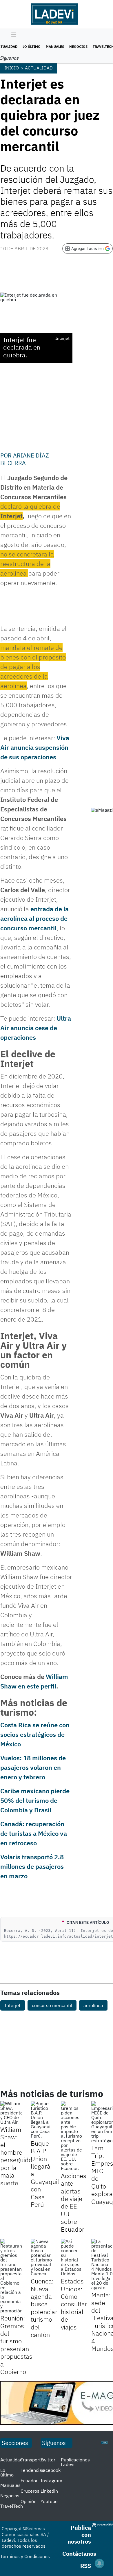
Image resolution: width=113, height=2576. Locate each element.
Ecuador (29, 2481)
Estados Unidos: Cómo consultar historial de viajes (74, 2304)
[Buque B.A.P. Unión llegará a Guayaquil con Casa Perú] (42, 2120)
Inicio (12, 68)
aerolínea (93, 2005)
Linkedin (49, 2491)
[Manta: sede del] (102, 2264)
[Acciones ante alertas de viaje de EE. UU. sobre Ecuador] (72, 2136)
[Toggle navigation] (12, 35)
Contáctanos (79, 2554)
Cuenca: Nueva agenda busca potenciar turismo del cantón (44, 2308)
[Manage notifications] (99, 2563)
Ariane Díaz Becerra (25, 459)
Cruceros (30, 2491)
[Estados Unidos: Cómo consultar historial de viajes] (72, 2257)
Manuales (55, 46)
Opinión (29, 2501)
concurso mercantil (52, 2005)
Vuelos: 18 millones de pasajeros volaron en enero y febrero (33, 1767)
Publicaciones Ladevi (75, 2462)
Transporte (32, 2460)
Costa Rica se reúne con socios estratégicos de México (35, 1734)
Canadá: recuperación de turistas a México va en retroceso (34, 1833)
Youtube (49, 2501)
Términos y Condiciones (25, 2556)
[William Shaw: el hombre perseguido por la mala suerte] (11, 2113)
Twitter (48, 2460)
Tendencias (32, 2470)
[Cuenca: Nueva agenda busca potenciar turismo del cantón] (42, 2257)
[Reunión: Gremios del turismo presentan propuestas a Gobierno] (11, 2276)
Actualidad (39, 68)
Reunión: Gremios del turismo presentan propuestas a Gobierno (16, 2345)
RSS (86, 2566)
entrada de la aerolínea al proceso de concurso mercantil (34, 918)
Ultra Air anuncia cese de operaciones (36, 1028)
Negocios (78, 46)
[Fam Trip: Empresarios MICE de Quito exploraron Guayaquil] (102, 2122)
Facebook (51, 2470)
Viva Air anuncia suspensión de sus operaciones (35, 747)
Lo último (32, 46)
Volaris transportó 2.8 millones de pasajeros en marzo (32, 1866)
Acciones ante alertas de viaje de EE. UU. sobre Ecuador (74, 2202)
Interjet (13, 2005)
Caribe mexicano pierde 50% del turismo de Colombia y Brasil (35, 1800)
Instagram (51, 2481)
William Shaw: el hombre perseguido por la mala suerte (16, 2156)
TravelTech (12, 2506)
